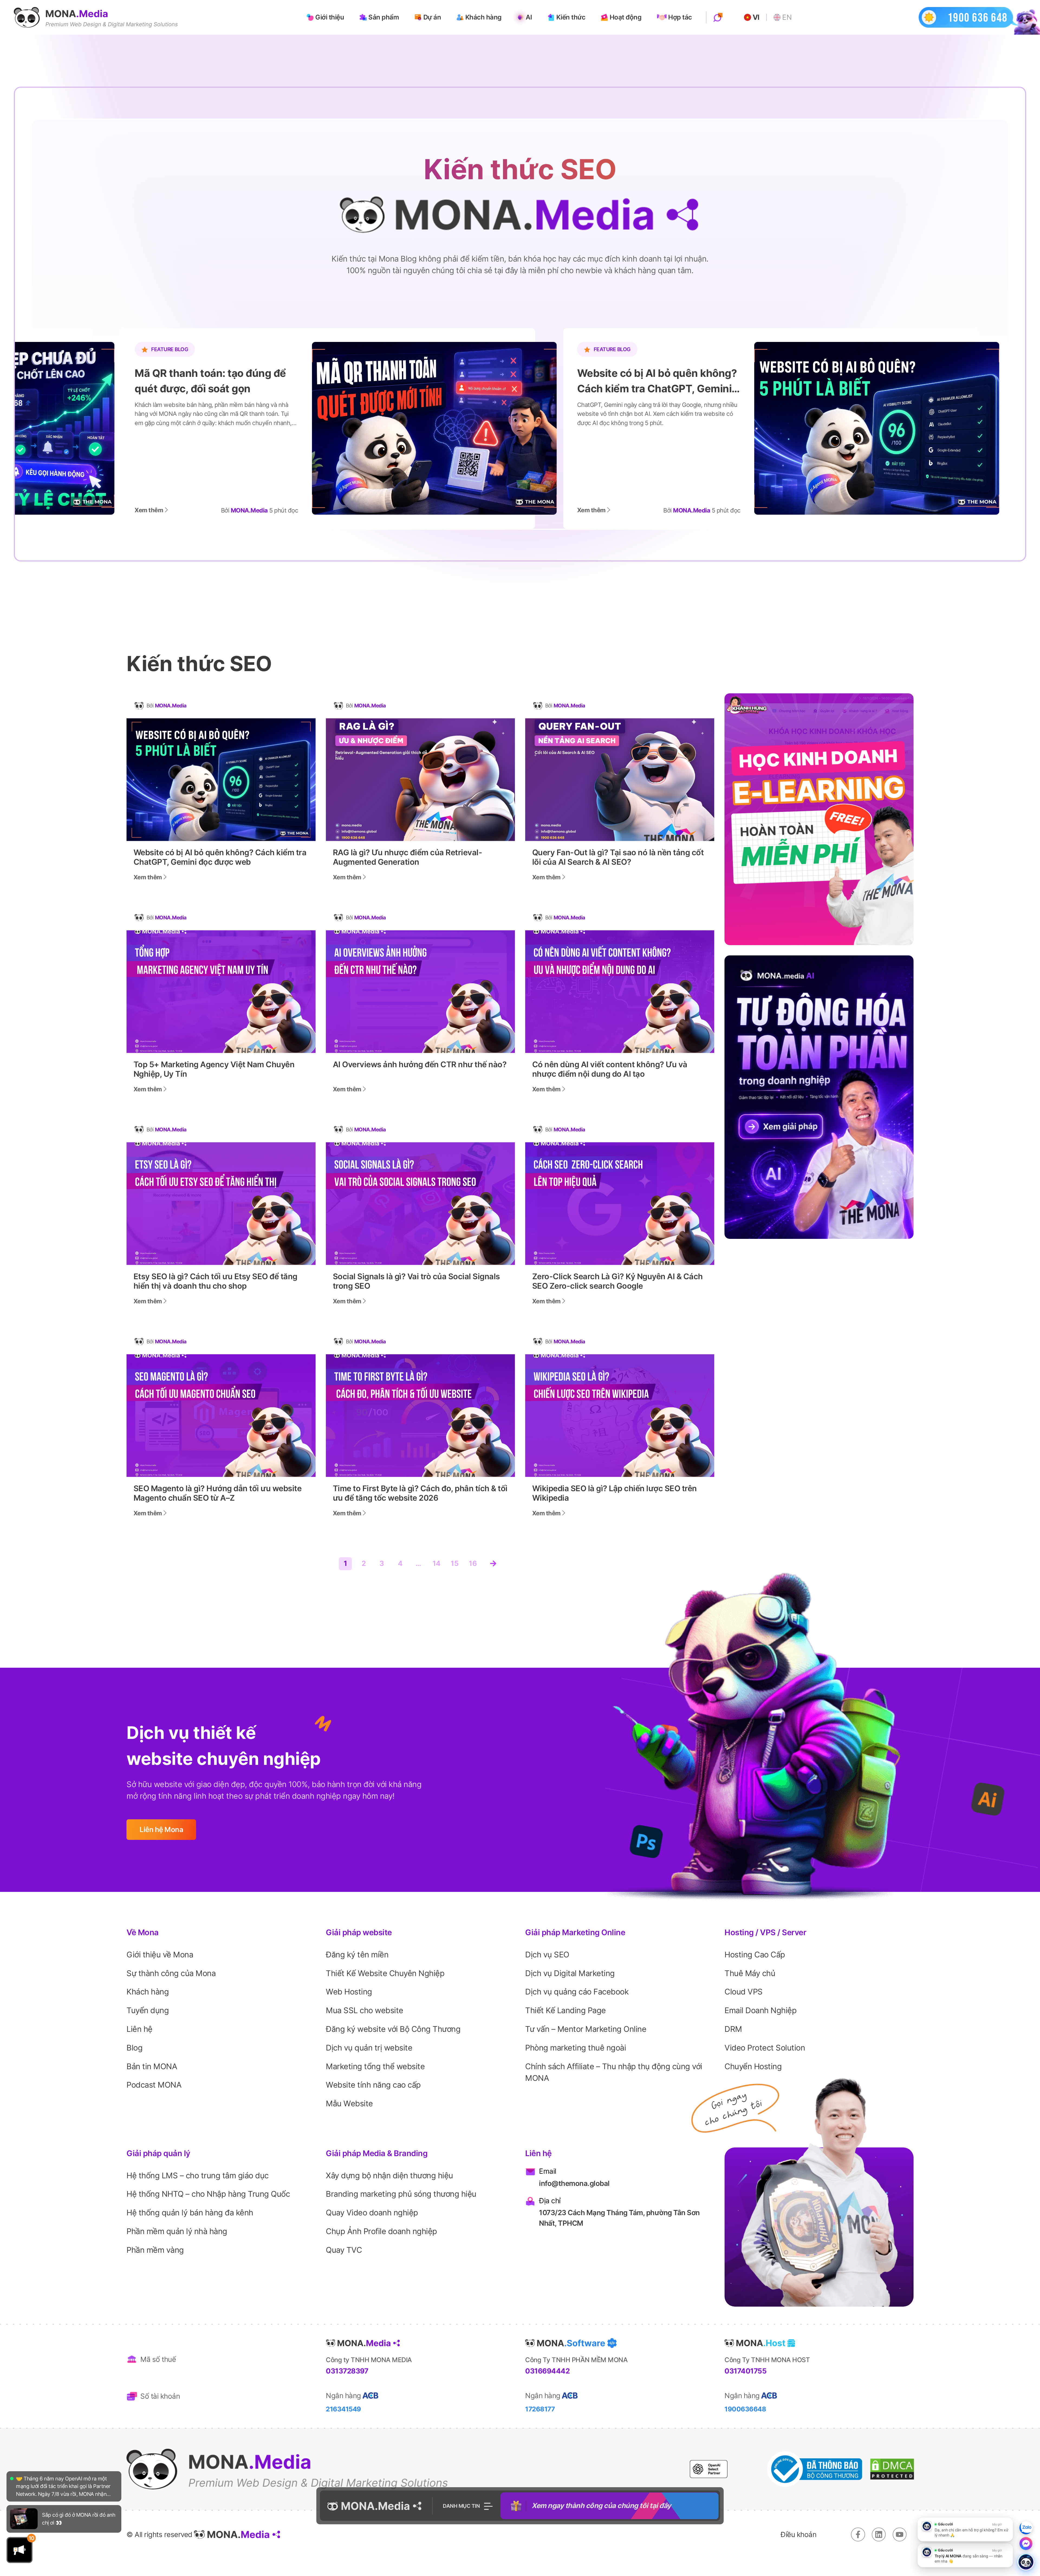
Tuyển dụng (148, 2010)
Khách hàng (148, 1992)
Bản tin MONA (152, 2066)
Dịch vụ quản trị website (369, 2048)
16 (473, 1563)
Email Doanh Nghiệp (760, 2010)
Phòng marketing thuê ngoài (576, 2048)
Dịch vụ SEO (547, 1955)
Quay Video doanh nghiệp (372, 2213)
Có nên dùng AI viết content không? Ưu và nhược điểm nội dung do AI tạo (610, 1069)
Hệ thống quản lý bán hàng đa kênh (190, 2213)
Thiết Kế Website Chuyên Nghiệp (385, 1973)
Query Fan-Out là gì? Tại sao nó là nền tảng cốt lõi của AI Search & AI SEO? (618, 857)
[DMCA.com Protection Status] (892, 2469)
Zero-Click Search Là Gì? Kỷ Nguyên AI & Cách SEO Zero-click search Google (617, 1281)
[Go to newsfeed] (24, 2485)
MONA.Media (171, 706)
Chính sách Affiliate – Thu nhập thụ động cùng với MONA (614, 2072)
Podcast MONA (154, 2085)
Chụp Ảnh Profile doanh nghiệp (381, 2231)
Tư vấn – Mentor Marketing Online (586, 2029)
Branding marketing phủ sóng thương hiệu (401, 2194)
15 (454, 1563)
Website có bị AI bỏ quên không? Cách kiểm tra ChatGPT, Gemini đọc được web (220, 857)
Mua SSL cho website (365, 2010)
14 (436, 1563)
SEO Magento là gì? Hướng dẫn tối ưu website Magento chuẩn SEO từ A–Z (218, 1493)
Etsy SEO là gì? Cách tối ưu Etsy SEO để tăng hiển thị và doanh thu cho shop (215, 1281)
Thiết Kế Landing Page (565, 2010)
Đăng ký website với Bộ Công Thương (393, 2029)
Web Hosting (349, 1992)
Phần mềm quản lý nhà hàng (177, 2231)
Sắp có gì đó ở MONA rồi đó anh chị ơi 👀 (79, 2485)
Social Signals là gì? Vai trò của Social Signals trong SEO (416, 1281)
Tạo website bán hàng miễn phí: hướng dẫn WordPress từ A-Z (172, 381)
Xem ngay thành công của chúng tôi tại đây (601, 2506)
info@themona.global (574, 2183)
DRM (733, 2029)
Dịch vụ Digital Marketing (570, 1973)
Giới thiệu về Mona (160, 1955)
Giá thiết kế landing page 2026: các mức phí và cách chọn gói (613, 381)
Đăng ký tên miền (357, 1955)
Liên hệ (139, 2029)
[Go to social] (858, 2534)
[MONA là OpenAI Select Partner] (709, 2469)
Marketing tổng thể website (375, 2066)
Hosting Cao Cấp (755, 1955)
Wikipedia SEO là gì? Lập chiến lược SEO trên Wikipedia (615, 1493)
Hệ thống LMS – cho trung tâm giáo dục (198, 2175)
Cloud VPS (744, 1992)
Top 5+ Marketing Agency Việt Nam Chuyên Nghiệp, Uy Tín (214, 1069)
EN (787, 17)
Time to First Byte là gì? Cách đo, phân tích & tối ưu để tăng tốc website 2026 (420, 1493)
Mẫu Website (349, 2103)
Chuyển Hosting (753, 2066)
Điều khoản (798, 2534)
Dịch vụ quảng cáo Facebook (577, 1992)
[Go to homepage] (96, 17)
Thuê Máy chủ (750, 1973)
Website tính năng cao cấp (373, 2085)
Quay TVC (344, 2250)
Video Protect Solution (765, 2048)
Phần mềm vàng (155, 2250)
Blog (134, 2048)
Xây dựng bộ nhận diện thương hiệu (389, 2175)
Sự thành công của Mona (171, 1973)
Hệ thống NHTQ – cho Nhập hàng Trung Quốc (208, 2194)
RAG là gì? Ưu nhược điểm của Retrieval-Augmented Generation (408, 857)
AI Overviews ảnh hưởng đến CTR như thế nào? (420, 1065)
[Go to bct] (815, 2469)
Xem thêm (109, 510)
